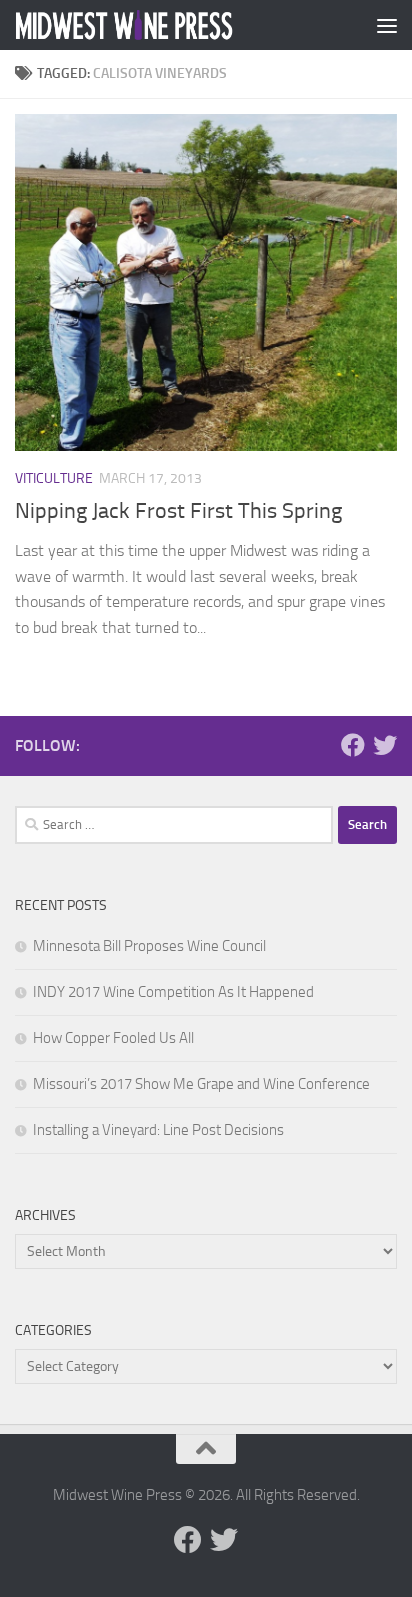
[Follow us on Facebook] (353, 745)
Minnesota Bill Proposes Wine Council (149, 946)
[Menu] (387, 25)
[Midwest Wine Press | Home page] (161, 25)
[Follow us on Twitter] (385, 745)
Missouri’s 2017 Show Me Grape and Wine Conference (201, 1084)
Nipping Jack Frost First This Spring (178, 511)
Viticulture (54, 478)
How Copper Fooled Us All (113, 1038)
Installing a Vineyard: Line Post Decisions (158, 1130)
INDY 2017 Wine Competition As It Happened (173, 992)
